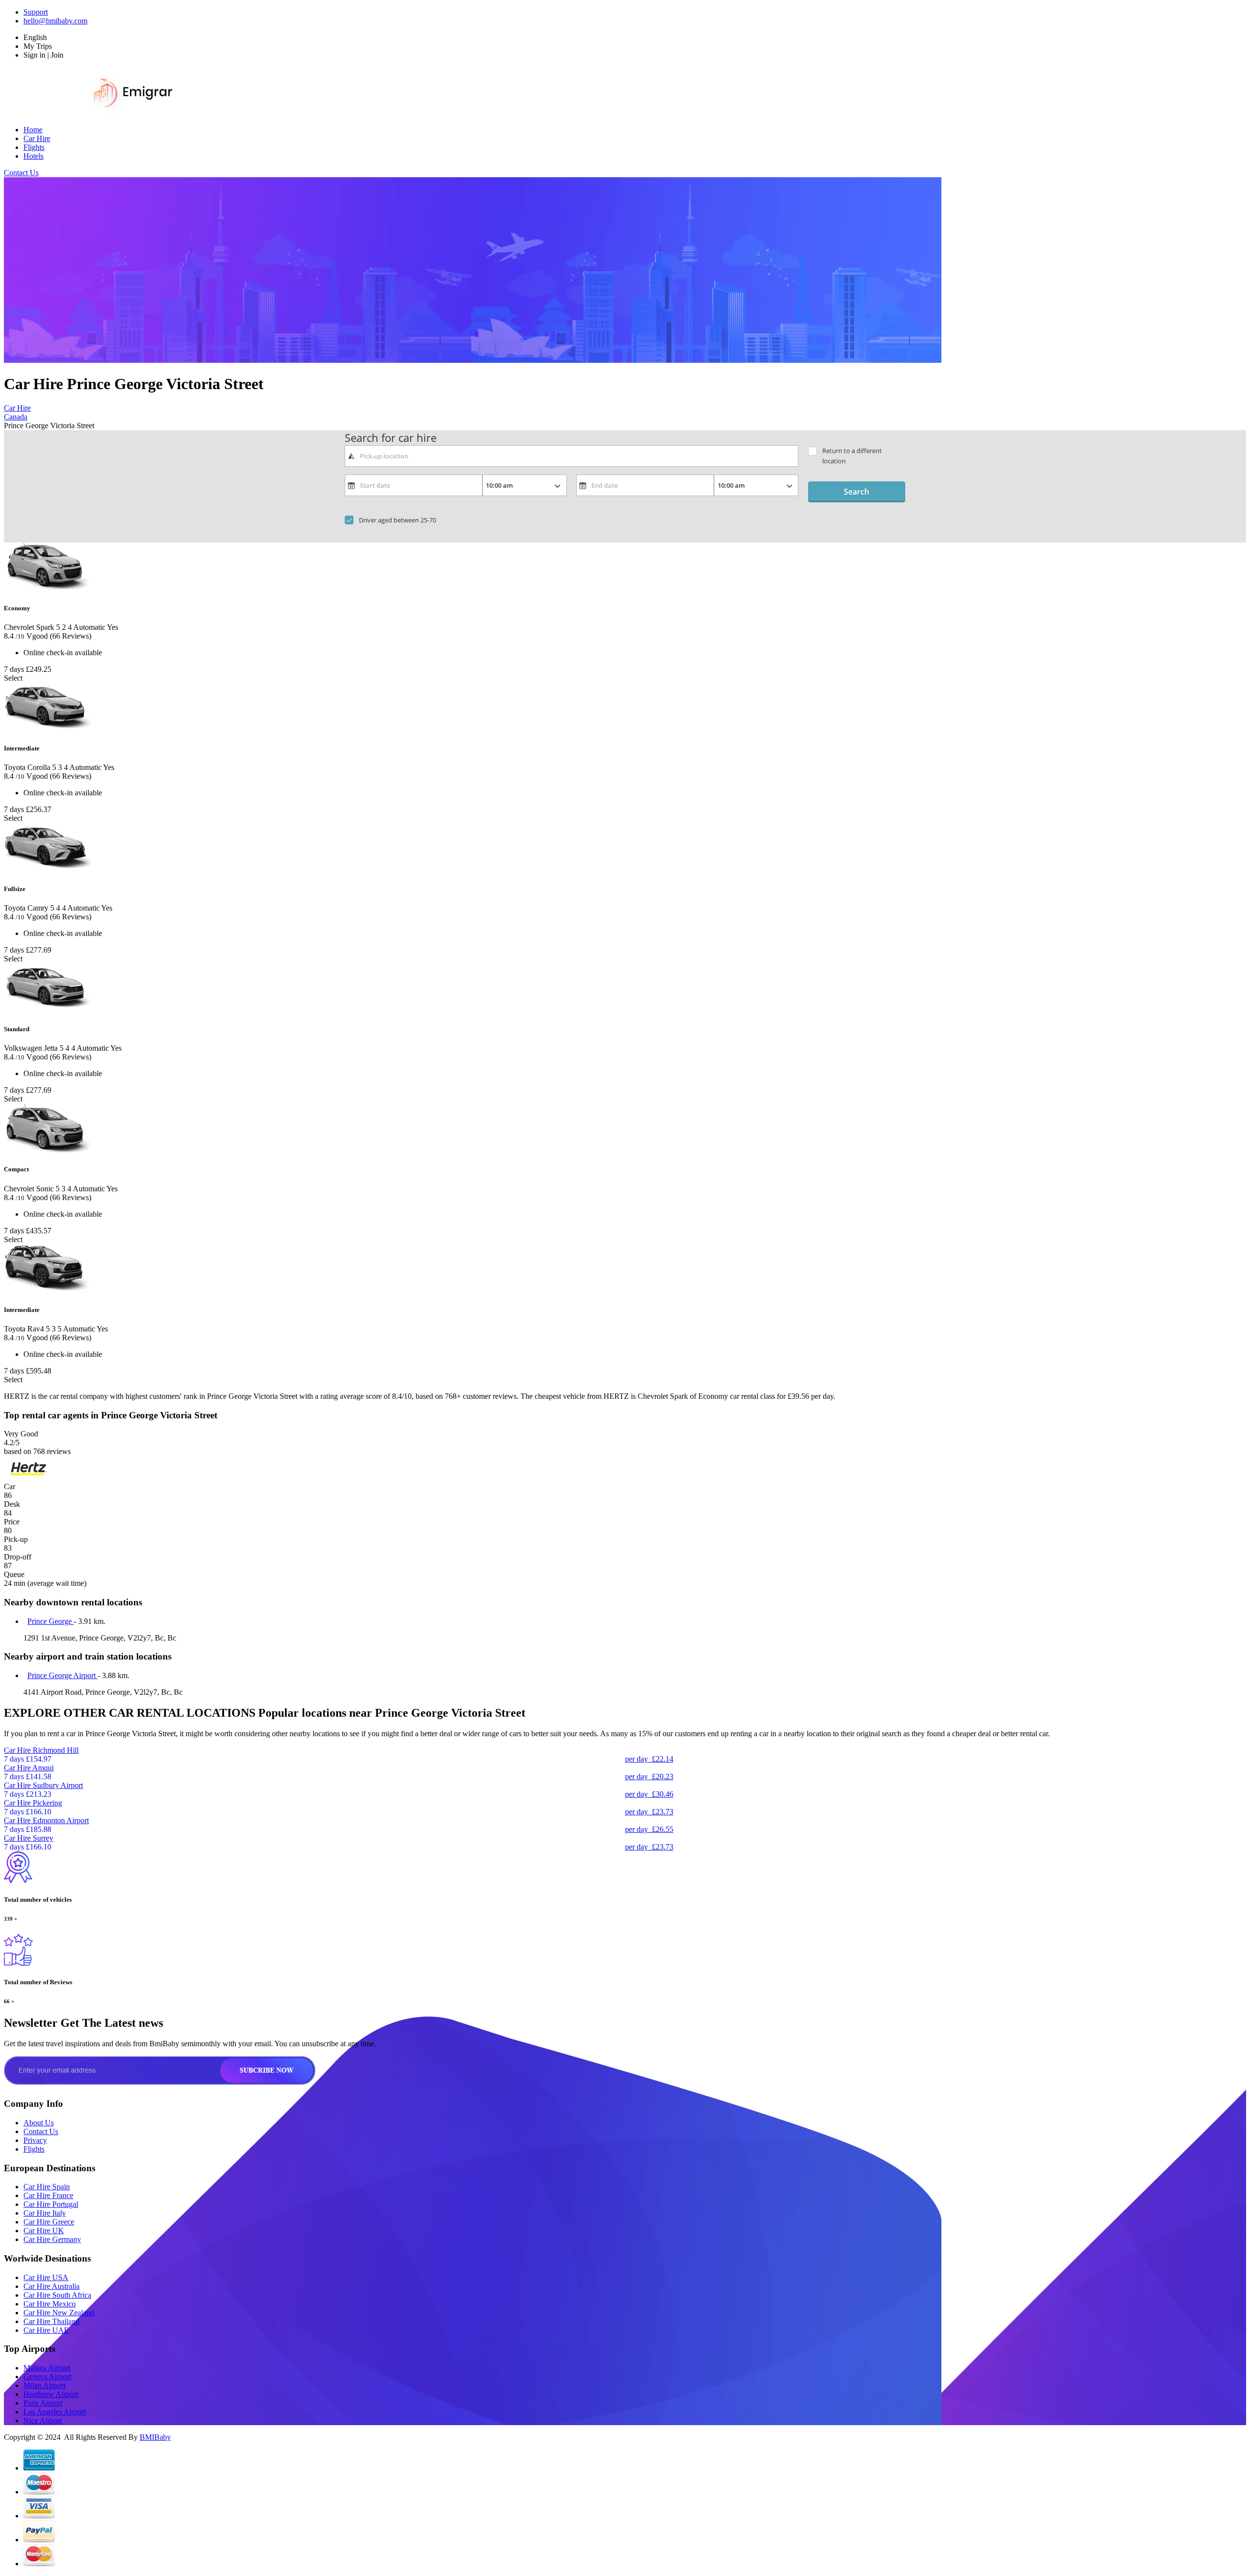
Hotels (33, 156)
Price (12, 1522)
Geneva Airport (47, 2377)
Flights (34, 147)
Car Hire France (48, 2195)
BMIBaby (155, 2437)
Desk (12, 1504)
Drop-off (18, 1557)
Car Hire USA (46, 2277)
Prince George (51, 1621)
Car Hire (37, 138)
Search (856, 492)
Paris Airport (43, 2403)
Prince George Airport (62, 1675)
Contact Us (21, 173)
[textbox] (572, 456)
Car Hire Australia (52, 2286)
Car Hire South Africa (57, 2295)
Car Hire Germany (52, 2239)
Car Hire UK (44, 2231)
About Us (39, 2123)
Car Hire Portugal (51, 2204)
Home (33, 130)
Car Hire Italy (45, 2213)
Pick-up (16, 1539)
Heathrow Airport (51, 2394)
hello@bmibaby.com (55, 21)
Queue (14, 1574)
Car (10, 1486)
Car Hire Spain (47, 2187)
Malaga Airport (47, 2368)
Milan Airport (44, 2385)
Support (36, 12)
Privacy (35, 2140)
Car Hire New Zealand (59, 2313)
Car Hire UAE (46, 2330)
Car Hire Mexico (50, 2304)
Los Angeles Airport (55, 2412)
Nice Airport (43, 2420)
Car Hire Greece (49, 2222)
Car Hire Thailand (52, 2321)
